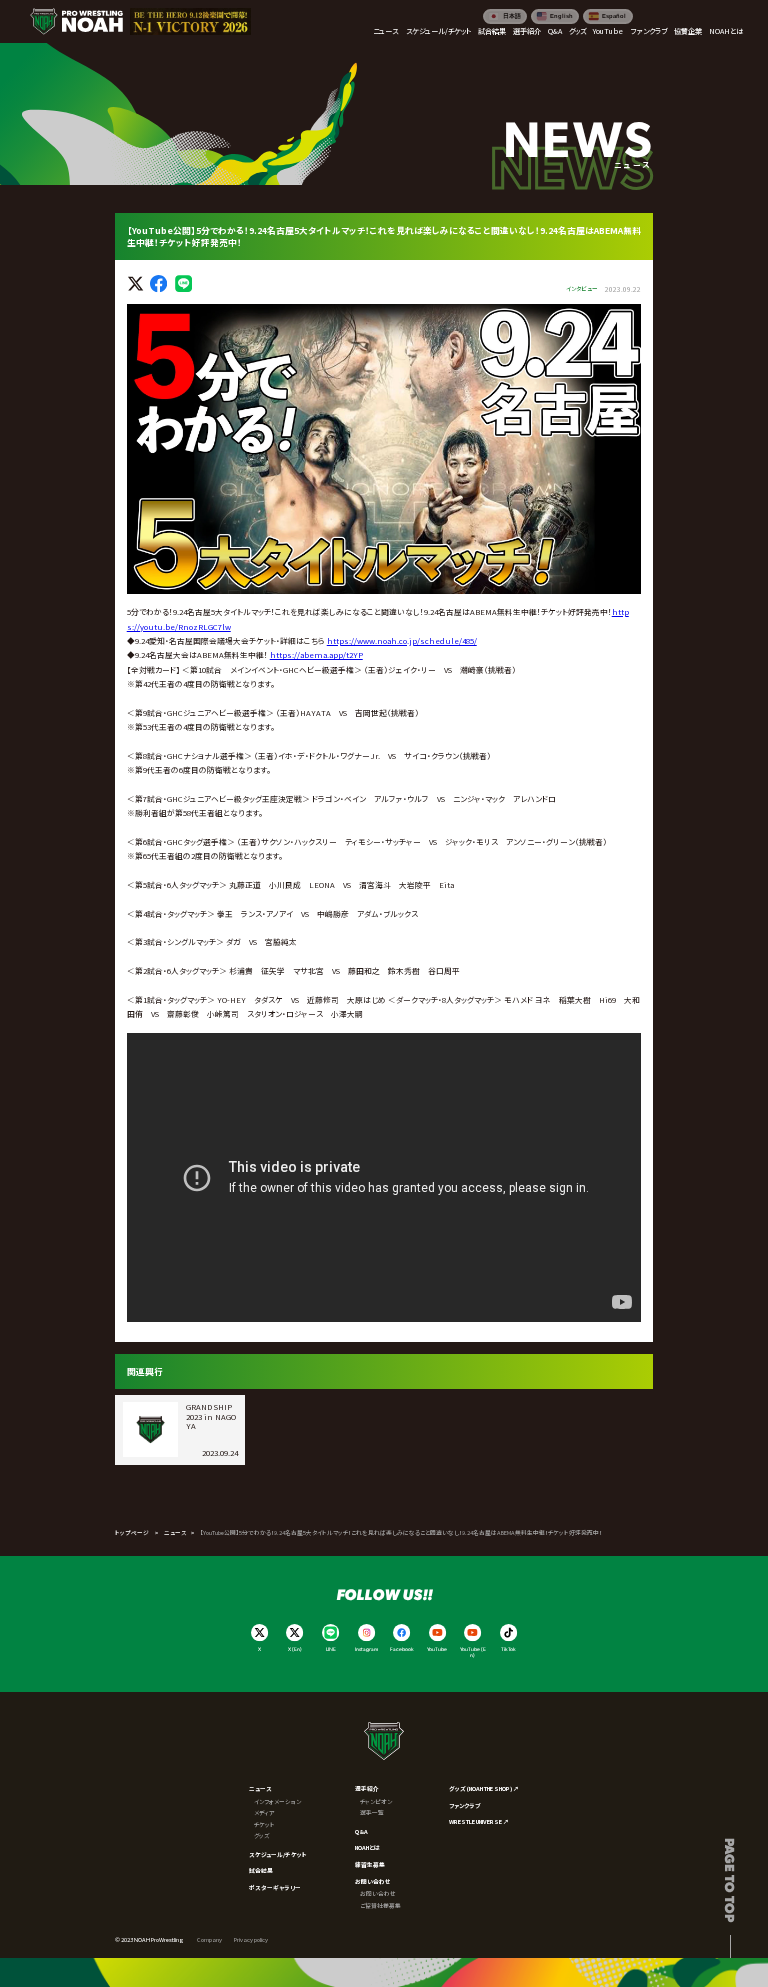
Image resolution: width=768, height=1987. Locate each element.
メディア (264, 1812)
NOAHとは (367, 1847)
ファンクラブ (465, 1805)
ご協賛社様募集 (380, 1905)
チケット (264, 1824)
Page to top (730, 1880)
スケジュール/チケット (278, 1854)
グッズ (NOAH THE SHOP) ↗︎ (484, 1788)
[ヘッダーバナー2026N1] (190, 21)
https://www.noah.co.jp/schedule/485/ (402, 640)
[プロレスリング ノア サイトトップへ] (76, 21)
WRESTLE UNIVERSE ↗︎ (479, 1821)
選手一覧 (372, 1812)
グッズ (262, 1835)
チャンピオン (376, 1801)
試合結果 (261, 1870)
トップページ (132, 1532)
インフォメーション (277, 1801)
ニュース (175, 1532)
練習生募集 (370, 1864)
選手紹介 (367, 1788)
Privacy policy (251, 1939)
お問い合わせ (373, 1881)
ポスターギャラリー (275, 1887)
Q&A (361, 1831)
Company (209, 1939)
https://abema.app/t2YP (316, 654)
